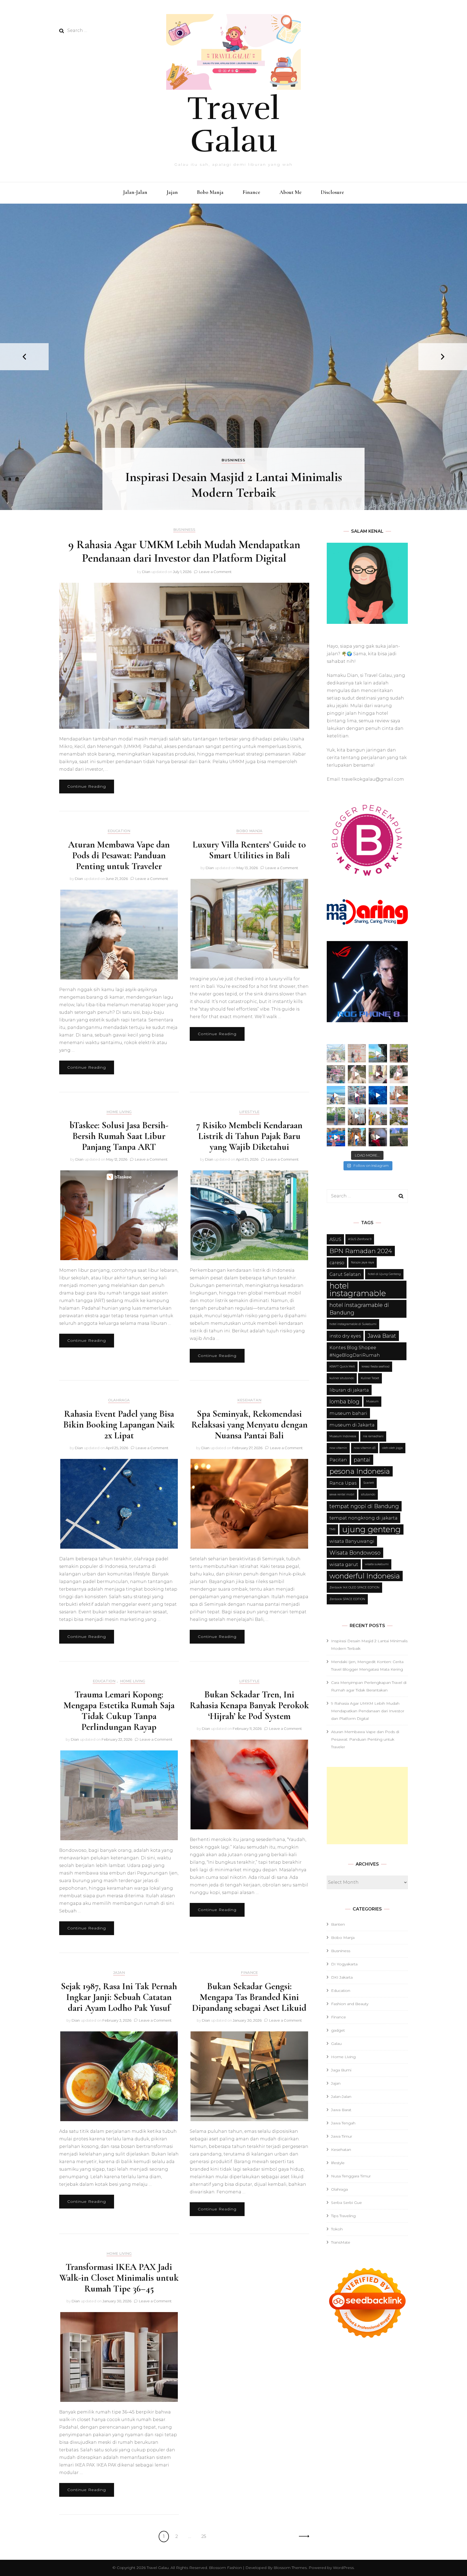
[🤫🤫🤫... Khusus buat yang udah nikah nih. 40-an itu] (336, 1095)
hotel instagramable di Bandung (359, 1309)
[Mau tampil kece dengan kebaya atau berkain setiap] (399, 1095)
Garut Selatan (345, 1274)
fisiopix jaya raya (363, 1262)
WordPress (343, 2568)
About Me (291, 192)
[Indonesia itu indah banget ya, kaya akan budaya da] (357, 1137)
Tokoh (337, 2229)
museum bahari (348, 1413)
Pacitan (338, 1460)
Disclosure (332, 192)
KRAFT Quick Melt (342, 1367)
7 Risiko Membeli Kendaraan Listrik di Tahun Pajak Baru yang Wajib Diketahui (249, 1136)
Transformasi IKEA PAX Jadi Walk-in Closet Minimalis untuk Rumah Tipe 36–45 (119, 2278)
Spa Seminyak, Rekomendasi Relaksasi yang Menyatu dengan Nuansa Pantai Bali (249, 1425)
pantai (362, 1460)
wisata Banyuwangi (352, 1541)
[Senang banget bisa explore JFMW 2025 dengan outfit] (336, 1116)
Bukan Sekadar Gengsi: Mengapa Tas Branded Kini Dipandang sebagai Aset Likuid (249, 1997)
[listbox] (234, 357)
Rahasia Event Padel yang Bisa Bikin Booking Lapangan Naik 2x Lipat (119, 1425)
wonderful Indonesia (365, 1576)
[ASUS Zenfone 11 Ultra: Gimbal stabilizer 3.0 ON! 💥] (378, 1116)
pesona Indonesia (360, 1471)
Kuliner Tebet (370, 1378)
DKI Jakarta (342, 1977)
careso (337, 1263)
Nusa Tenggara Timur (351, 2176)
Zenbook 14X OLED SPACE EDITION (354, 1587)
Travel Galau (234, 125)
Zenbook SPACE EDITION (347, 1599)
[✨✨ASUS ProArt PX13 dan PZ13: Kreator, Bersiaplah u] (378, 1137)
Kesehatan (249, 1400)
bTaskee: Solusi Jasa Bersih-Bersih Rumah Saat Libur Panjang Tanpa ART (119, 1136)
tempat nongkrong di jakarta (363, 1518)
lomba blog (344, 1402)
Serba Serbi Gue (346, 2203)
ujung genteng (371, 1529)
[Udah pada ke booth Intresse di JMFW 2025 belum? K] (357, 1116)
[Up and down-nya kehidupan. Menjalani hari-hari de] (399, 1053)
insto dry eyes (345, 1336)
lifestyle (249, 1112)
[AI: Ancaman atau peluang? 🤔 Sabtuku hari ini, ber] (357, 1053)
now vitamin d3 (365, 1448)
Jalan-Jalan (135, 192)
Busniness (234, 460)
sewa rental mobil (342, 1494)
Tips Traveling (343, 2216)
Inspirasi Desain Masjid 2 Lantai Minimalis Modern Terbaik (234, 485)
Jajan (172, 192)
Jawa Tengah (343, 2123)
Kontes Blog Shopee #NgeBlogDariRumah (355, 1351)
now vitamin (338, 1448)
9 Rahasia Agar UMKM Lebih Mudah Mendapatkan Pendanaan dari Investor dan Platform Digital (184, 551)
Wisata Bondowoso (355, 1553)
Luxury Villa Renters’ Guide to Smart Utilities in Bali (249, 850)
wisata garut (344, 1564)
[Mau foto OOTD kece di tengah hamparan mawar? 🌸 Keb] (336, 1074)
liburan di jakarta (349, 1390)
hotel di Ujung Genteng (384, 1274)
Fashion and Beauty (350, 2004)
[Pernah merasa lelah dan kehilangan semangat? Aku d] (399, 1074)
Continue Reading (87, 786)
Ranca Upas (343, 1483)
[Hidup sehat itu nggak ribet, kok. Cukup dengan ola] (378, 1074)
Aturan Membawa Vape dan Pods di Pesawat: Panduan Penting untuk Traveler (119, 855)
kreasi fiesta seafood (376, 1367)
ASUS (335, 1239)
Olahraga (119, 1400)
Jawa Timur (342, 2136)
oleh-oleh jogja (392, 1448)
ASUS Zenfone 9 (360, 1239)
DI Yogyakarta (344, 1964)
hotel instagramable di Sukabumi (353, 1324)
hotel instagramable (358, 1289)
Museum (372, 1401)
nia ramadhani (373, 1436)
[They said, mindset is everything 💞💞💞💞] (399, 1116)
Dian (146, 572)
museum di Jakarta (352, 1425)
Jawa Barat (382, 1336)
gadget (338, 2030)
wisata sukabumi (377, 1564)
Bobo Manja (210, 192)
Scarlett (369, 1483)
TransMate (341, 2242)
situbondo (368, 1494)
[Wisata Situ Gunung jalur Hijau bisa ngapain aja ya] (336, 1053)
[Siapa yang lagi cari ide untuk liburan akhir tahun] (357, 1074)
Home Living (119, 1112)
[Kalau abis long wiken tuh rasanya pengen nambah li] (399, 1137)
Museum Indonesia (343, 1436)
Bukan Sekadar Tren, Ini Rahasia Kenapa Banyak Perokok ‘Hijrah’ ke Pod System (249, 1705)
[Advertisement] (367, 1806)
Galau (336, 2044)
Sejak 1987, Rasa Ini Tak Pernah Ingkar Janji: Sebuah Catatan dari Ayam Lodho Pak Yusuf (119, 1997)
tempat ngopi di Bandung (364, 1506)
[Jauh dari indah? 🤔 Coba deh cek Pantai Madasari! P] (378, 1053)
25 (206, 2536)
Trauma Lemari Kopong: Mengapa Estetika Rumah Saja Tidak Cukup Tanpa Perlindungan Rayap (119, 1711)
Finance (251, 192)
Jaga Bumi (341, 2070)
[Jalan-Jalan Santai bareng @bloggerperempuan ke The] (357, 1095)
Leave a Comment (215, 572)
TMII (332, 1529)
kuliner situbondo (342, 1378)
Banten (338, 1924)
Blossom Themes (290, 2568)
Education (119, 831)
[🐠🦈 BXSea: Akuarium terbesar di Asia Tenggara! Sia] (378, 1095)
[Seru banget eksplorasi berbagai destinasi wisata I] (336, 1137)
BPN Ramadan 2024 (361, 1251)
